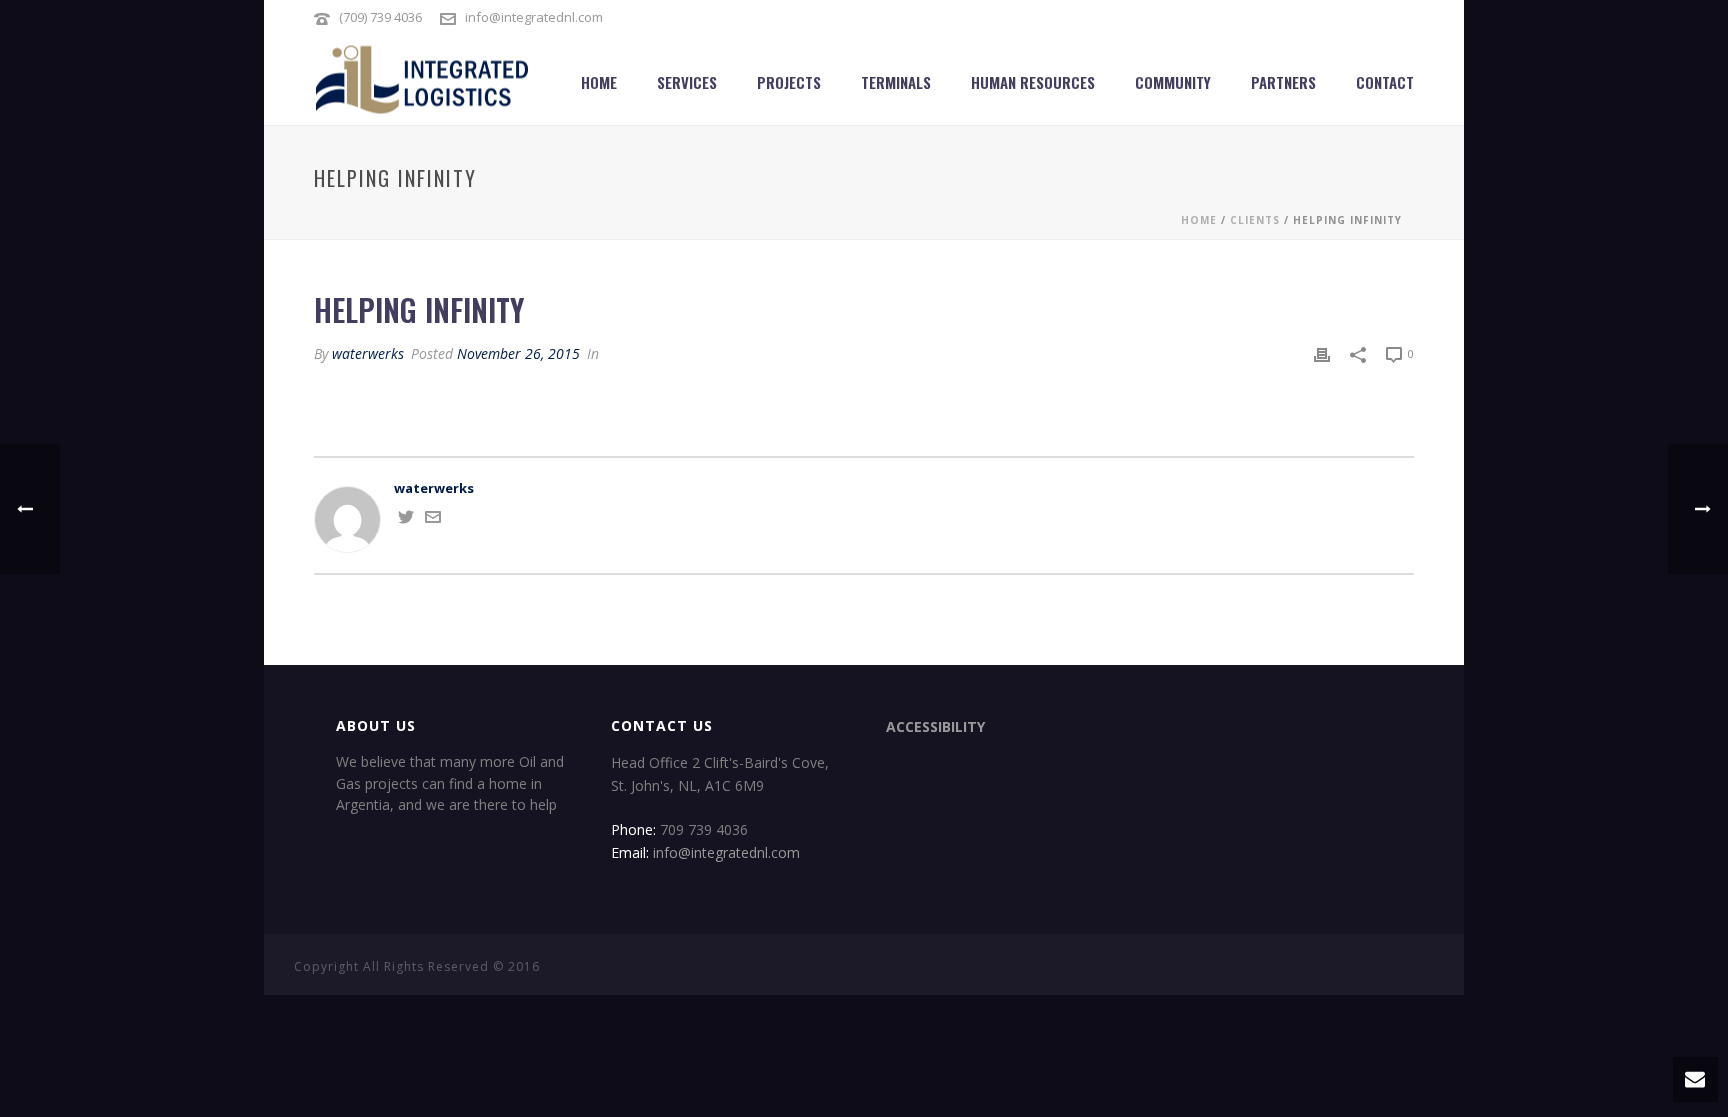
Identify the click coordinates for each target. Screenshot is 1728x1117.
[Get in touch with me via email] (433, 520)
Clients (1255, 220)
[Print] (1322, 354)
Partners (1283, 82)
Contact (1385, 82)
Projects (789, 82)
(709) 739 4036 (380, 17)
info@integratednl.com (534, 17)
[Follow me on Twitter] (406, 520)
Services (687, 82)
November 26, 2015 (518, 353)
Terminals (896, 82)
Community (1173, 82)
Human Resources (1033, 82)
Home (599, 82)
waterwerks (368, 353)
